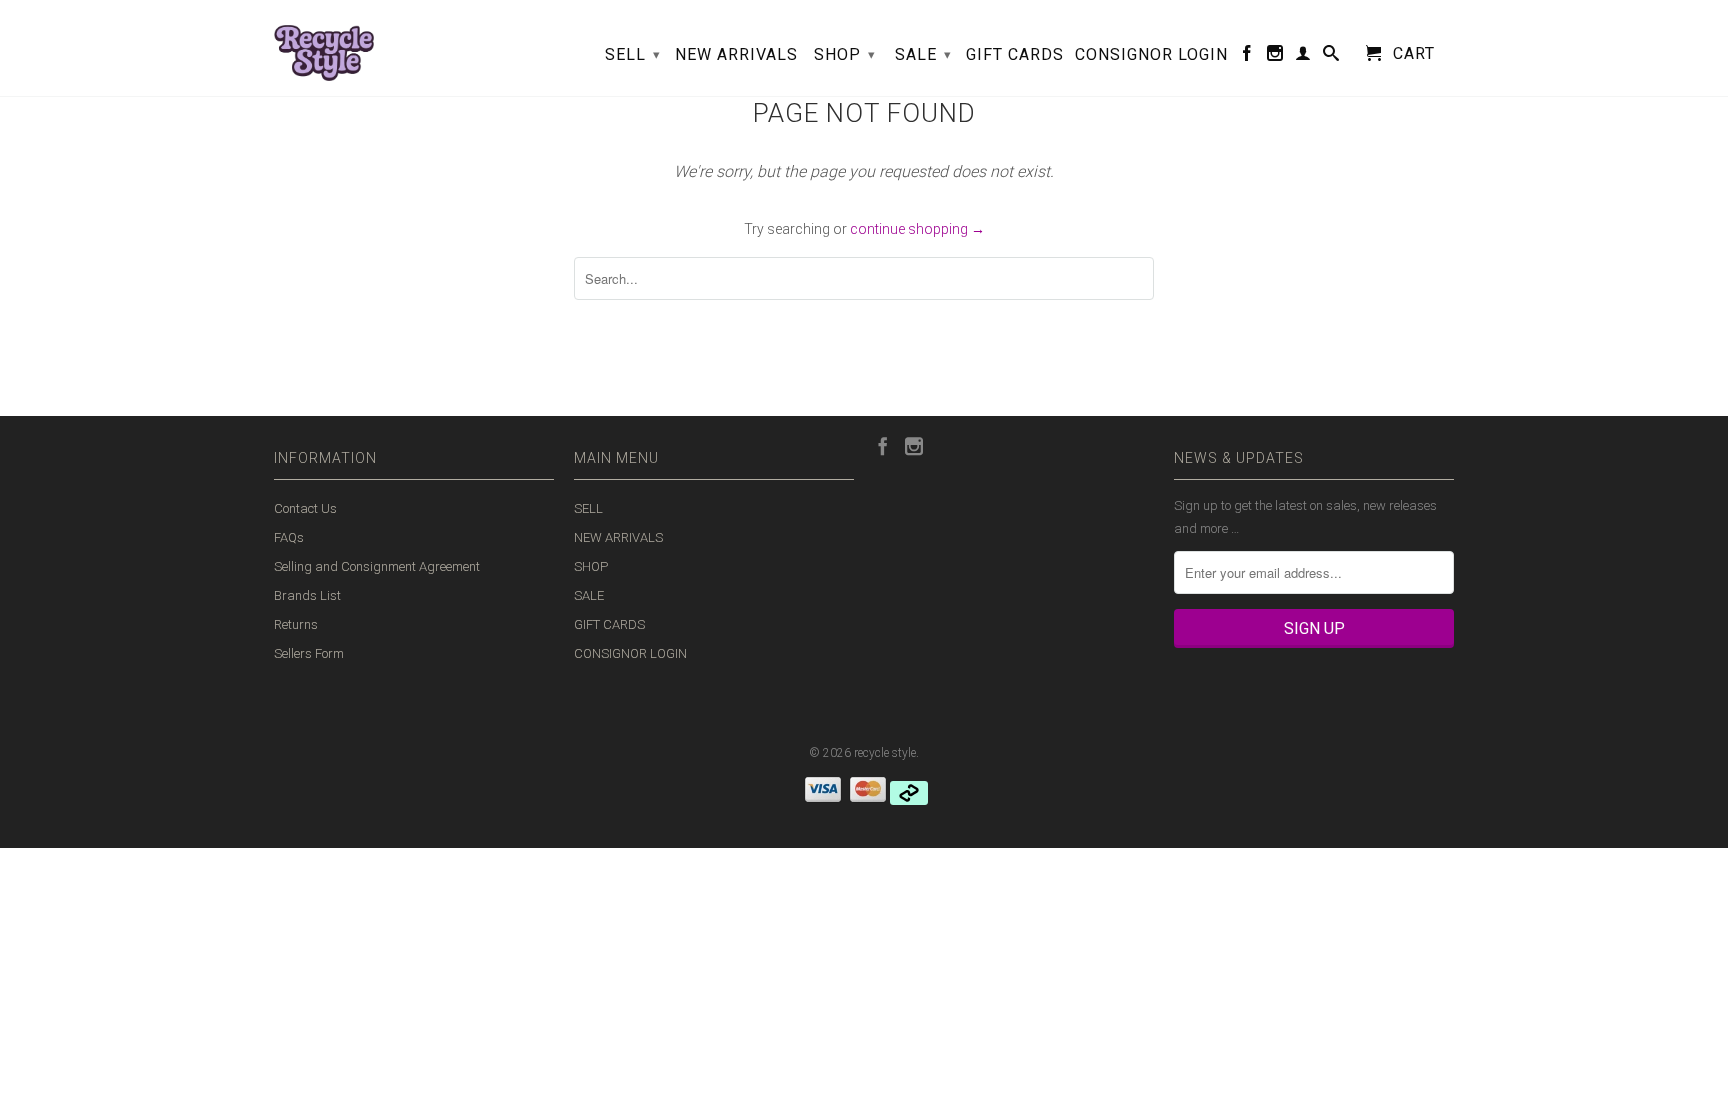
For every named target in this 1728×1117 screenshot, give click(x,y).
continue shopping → (917, 229)
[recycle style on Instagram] (1275, 57)
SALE (923, 54)
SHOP (845, 54)
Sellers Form (309, 653)
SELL (633, 54)
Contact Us (305, 508)
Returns (296, 624)
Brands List (307, 595)
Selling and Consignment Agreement (377, 566)
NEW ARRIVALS (736, 55)
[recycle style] (324, 48)
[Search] (1331, 57)
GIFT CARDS (1015, 55)
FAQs (289, 537)
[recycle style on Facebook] (1247, 57)
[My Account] (1303, 57)
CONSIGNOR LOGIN (1151, 55)
